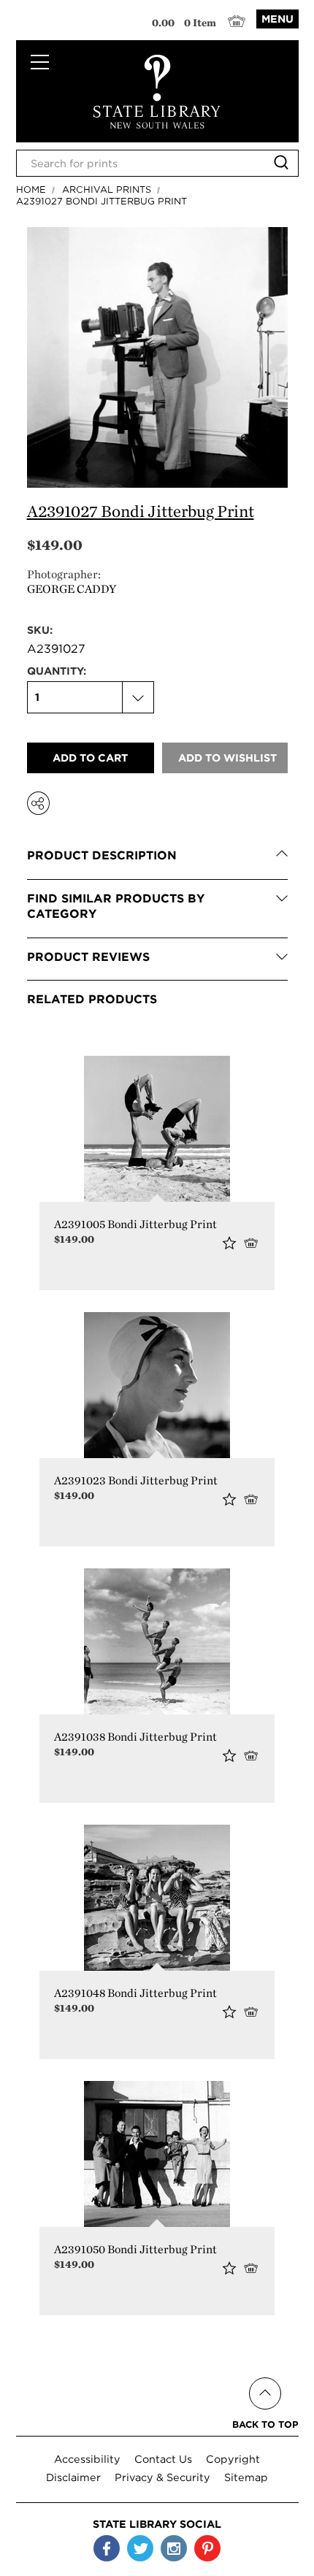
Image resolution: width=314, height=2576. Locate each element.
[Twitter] (140, 2548)
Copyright (233, 2459)
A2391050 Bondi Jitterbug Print (135, 2249)
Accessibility (87, 2459)
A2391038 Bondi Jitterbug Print (135, 1737)
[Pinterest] (207, 2548)
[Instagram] (174, 2548)
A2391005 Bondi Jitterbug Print (135, 1224)
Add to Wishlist (229, 1243)
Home (31, 189)
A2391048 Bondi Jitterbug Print (135, 1993)
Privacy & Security (162, 2477)
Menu (277, 19)
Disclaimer (73, 2477)
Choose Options (254, 1242)
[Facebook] (107, 2548)
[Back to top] (265, 2376)
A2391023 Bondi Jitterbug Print (136, 1480)
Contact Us (163, 2459)
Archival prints (107, 189)
